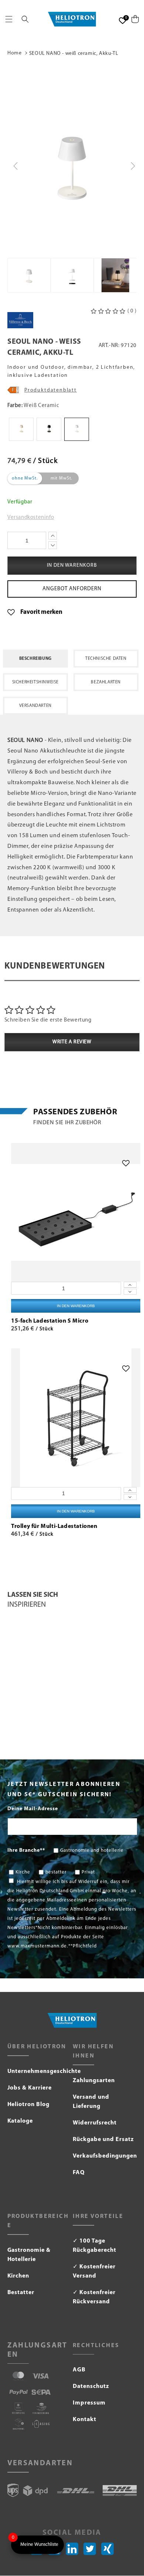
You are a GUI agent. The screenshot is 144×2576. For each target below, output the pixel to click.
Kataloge (20, 2121)
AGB (79, 2370)
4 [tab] (83, 1731)
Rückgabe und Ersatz (103, 2140)
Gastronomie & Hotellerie (29, 2255)
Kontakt (85, 2420)
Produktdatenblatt (51, 390)
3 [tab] (78, 1731)
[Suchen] (25, 19)
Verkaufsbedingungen (105, 2156)
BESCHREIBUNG (35, 659)
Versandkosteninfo (31, 518)
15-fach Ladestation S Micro (50, 1321)
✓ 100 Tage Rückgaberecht (95, 2246)
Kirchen (18, 2276)
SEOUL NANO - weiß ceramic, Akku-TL (74, 54)
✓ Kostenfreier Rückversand (94, 2297)
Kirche (23, 1872)
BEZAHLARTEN (106, 682)
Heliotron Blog (29, 2105)
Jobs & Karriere (30, 2088)
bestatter (56, 1872)
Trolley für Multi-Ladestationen (54, 1526)
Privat (88, 1872)
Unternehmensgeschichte (40, 2071)
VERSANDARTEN (35, 706)
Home (14, 53)
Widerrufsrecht (95, 2123)
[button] (9, 19)
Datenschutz (91, 2386)
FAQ (79, 2173)
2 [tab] (72, 1731)
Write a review (72, 1042)
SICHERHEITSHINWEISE (35, 682)
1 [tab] (66, 1731)
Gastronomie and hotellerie (92, 1850)
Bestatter (21, 2293)
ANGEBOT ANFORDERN (72, 589)
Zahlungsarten (94, 2081)
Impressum (89, 2403)
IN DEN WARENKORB (76, 1306)
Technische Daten (106, 659)
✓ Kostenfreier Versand (94, 2271)
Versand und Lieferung (91, 2102)
